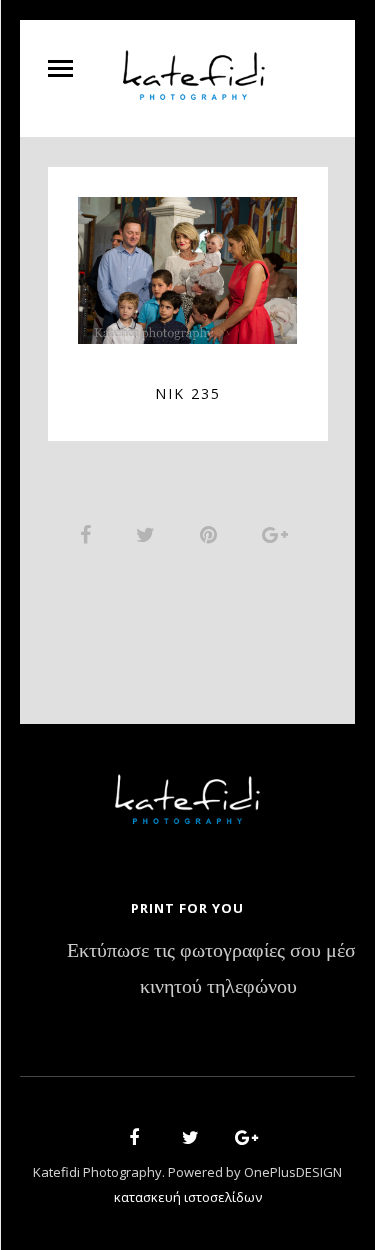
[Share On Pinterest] (212, 534)
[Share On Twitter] (149, 534)
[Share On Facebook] (89, 534)
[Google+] (240, 1140)
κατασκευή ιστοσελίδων (188, 1197)
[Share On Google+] (278, 534)
